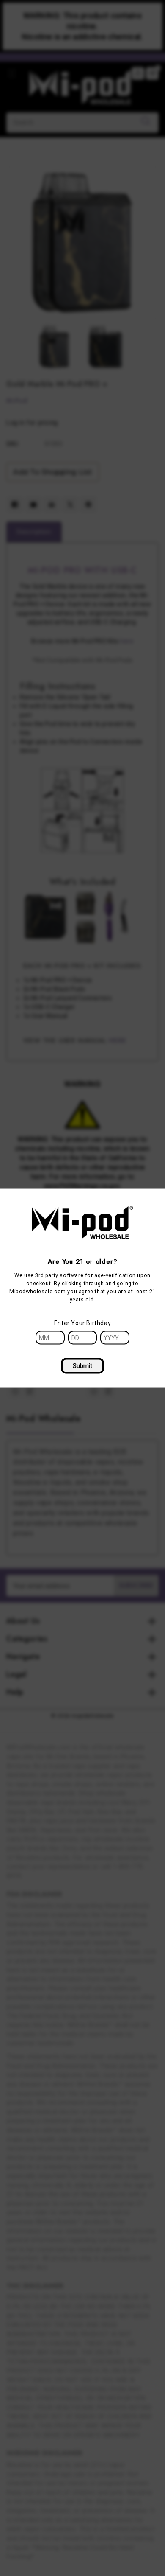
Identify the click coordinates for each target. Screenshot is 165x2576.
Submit (82, 1366)
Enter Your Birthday (82, 1323)
